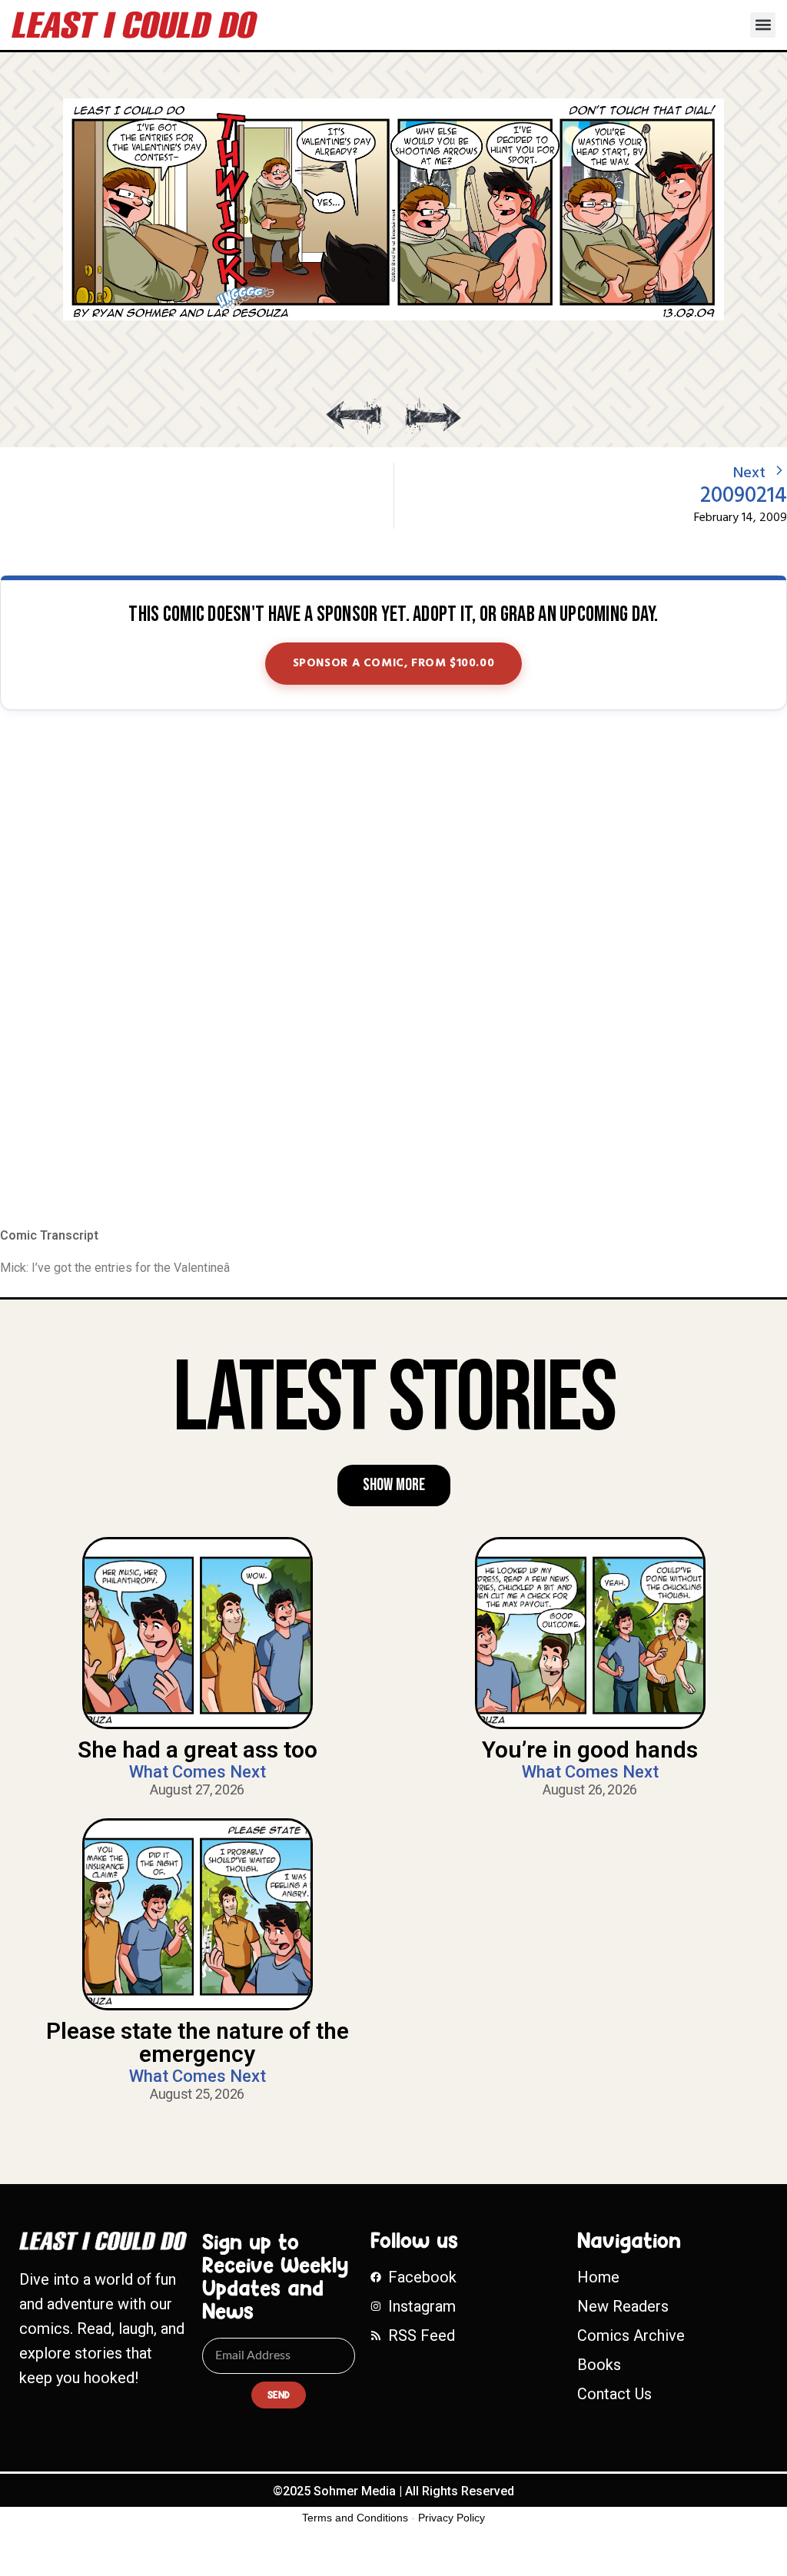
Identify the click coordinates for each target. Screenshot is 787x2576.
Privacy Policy (452, 2518)
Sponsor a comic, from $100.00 (394, 663)
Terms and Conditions (355, 2518)
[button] (763, 25)
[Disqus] (393, 970)
